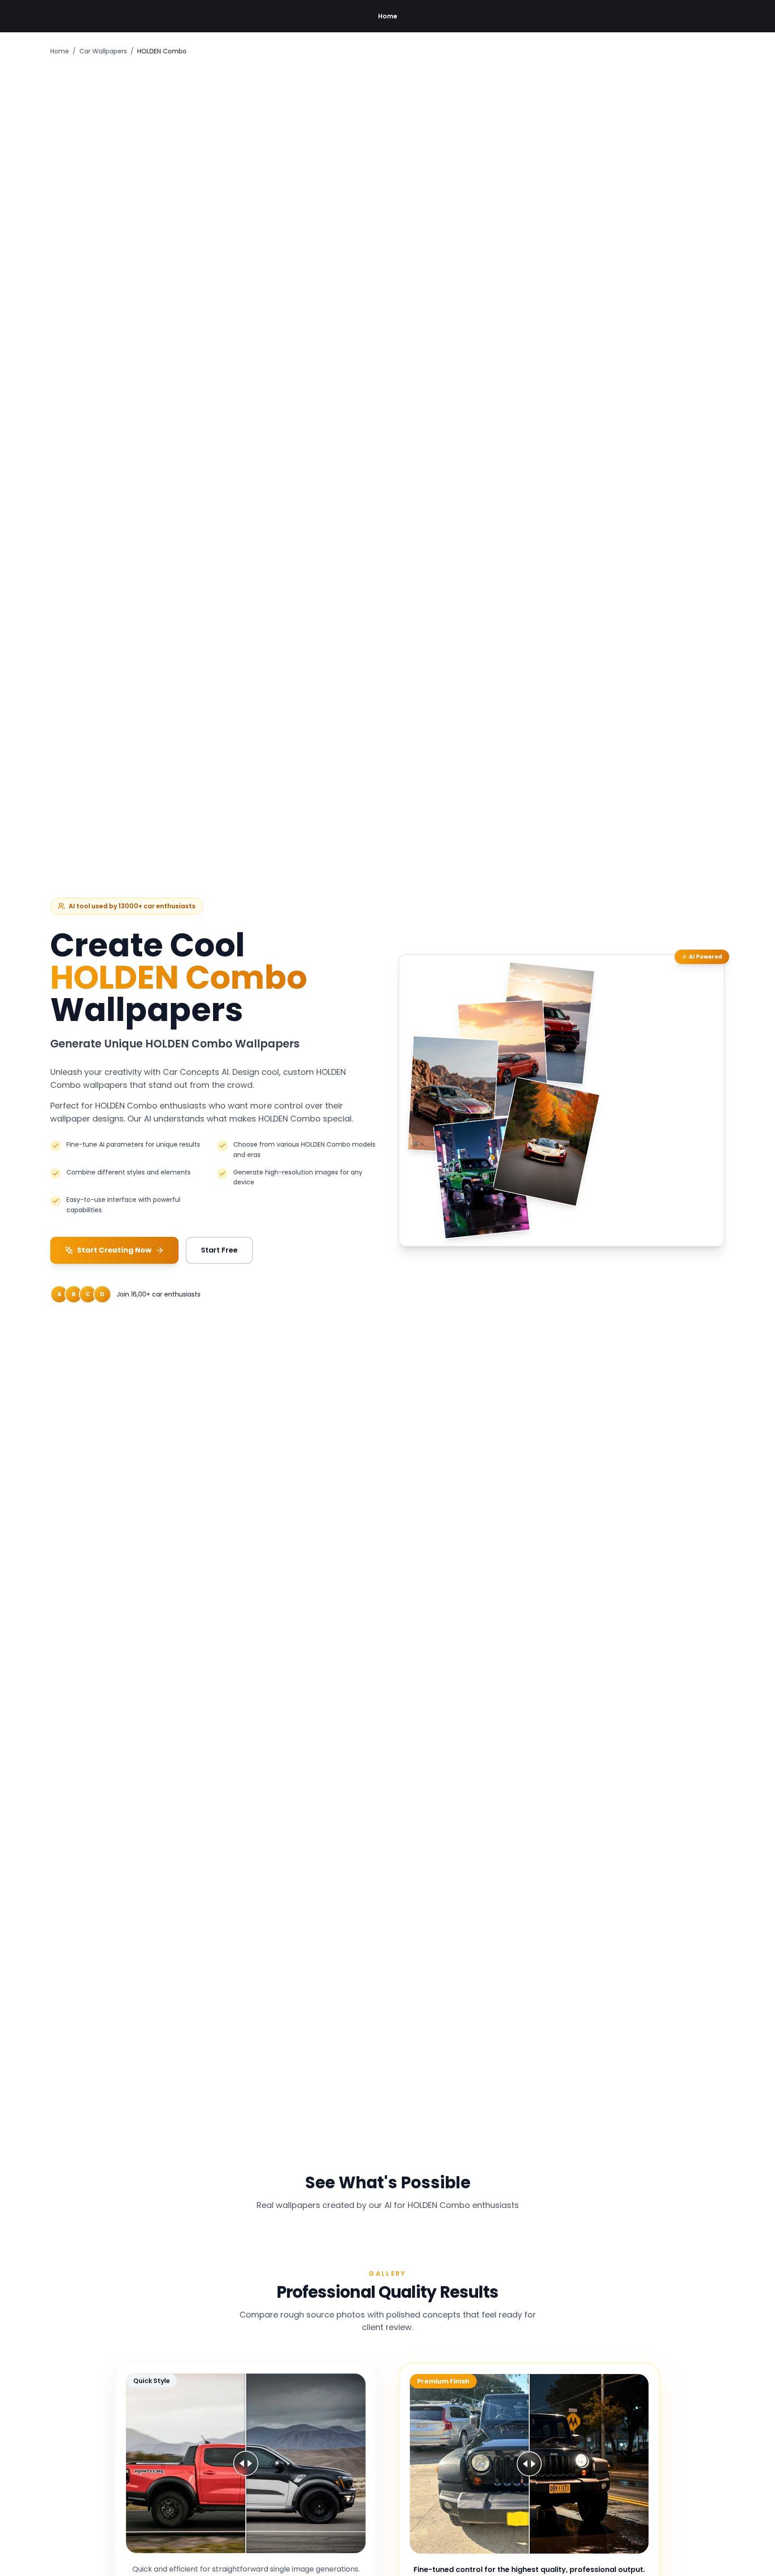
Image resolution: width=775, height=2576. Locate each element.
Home (388, 16)
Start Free (219, 1250)
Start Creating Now (114, 1250)
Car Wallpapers (103, 51)
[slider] (246, 2463)
